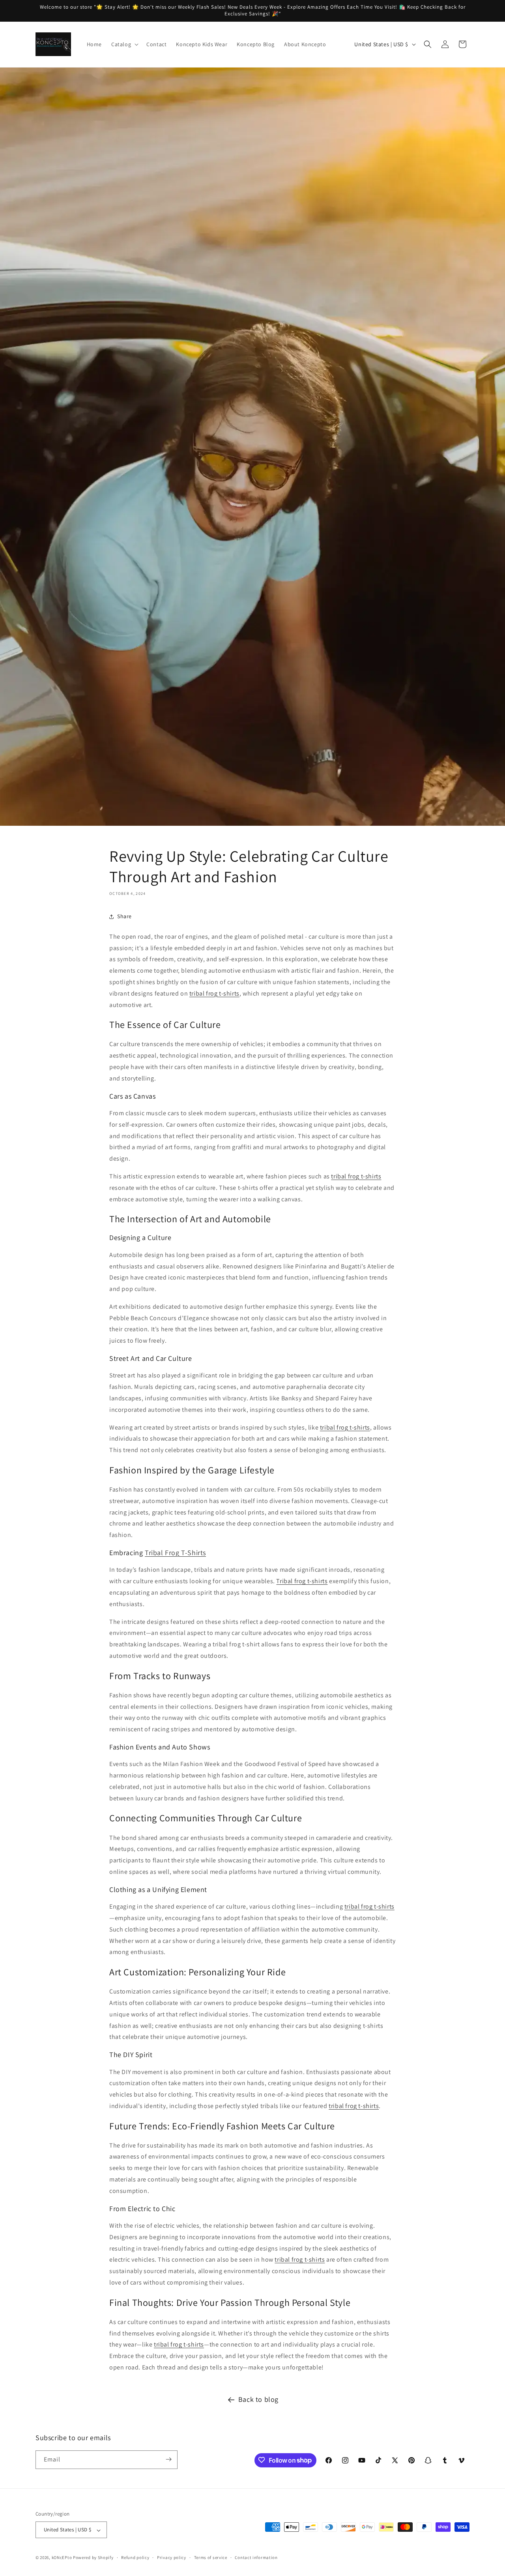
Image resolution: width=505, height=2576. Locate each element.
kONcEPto (62, 2558)
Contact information (256, 2557)
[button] (124, 44)
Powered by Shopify (93, 2558)
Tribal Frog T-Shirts (175, 1553)
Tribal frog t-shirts (302, 1581)
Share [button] (124, 917)
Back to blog (258, 2399)
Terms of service (211, 2557)
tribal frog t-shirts (214, 993)
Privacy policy (172, 2557)
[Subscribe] (168, 2459)
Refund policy (135, 2557)
